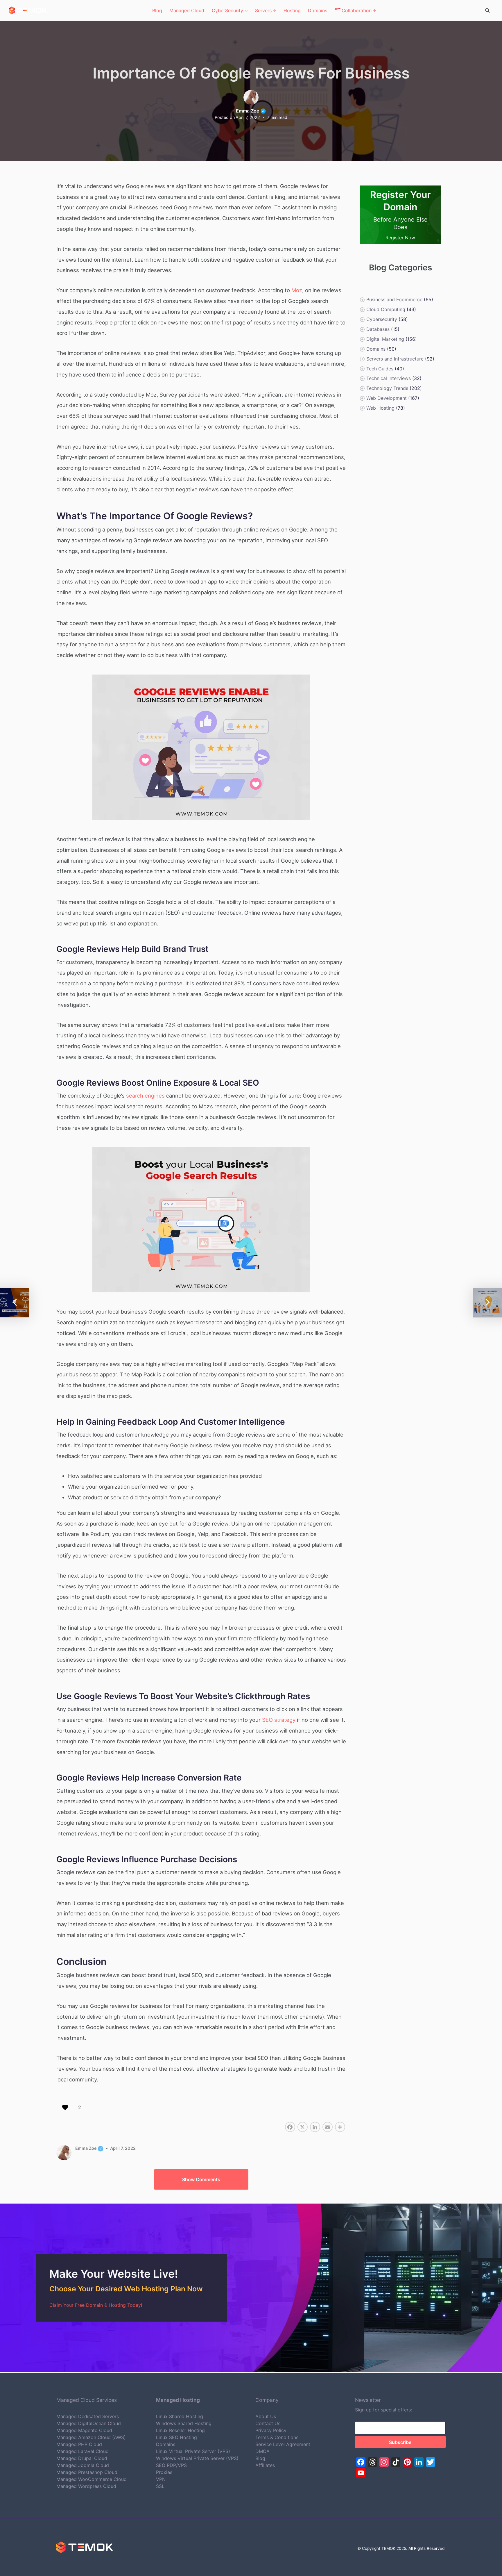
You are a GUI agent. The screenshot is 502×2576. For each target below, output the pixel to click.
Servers (263, 10)
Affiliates (265, 2465)
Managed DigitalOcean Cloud (89, 2423)
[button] (201, 2179)
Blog (157, 10)
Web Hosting (380, 408)
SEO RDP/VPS (171, 2465)
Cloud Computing (386, 309)
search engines (145, 1096)
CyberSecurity (227, 10)
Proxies (164, 2472)
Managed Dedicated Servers (88, 2416)
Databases (378, 329)
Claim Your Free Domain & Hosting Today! (96, 2305)
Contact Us (268, 2423)
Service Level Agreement (283, 2444)
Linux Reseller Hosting (180, 2430)
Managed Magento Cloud (84, 2430)
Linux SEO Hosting (176, 2437)
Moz (297, 290)
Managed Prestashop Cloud (87, 2472)
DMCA (262, 2451)
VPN (161, 2479)
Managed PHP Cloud (79, 2444)
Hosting (292, 10)
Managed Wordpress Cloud (86, 2486)
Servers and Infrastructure (395, 358)
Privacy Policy (271, 2430)
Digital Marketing (385, 339)
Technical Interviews (388, 378)
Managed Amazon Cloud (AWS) (91, 2437)
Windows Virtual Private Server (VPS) (197, 2458)
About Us (266, 2416)
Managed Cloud (187, 10)
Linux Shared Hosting (180, 2416)
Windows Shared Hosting (184, 2423)
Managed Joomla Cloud (83, 2465)
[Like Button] (65, 2107)
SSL (160, 2486)
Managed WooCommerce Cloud (92, 2479)
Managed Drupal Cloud (82, 2458)
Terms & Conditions (277, 2437)
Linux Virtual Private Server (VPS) (193, 2451)
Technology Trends (387, 388)
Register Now (400, 238)
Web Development (386, 398)
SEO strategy (279, 1720)
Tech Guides (380, 368)
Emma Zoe (251, 111)
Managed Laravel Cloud (83, 2451)
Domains (318, 10)
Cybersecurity (381, 319)
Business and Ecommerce (394, 299)
